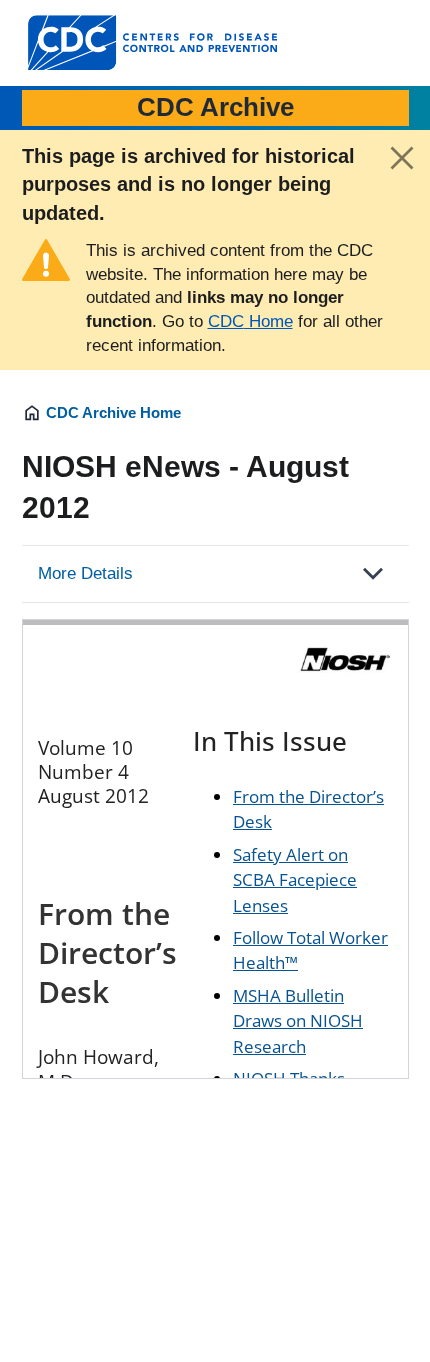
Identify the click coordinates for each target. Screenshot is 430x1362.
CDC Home (250, 321)
